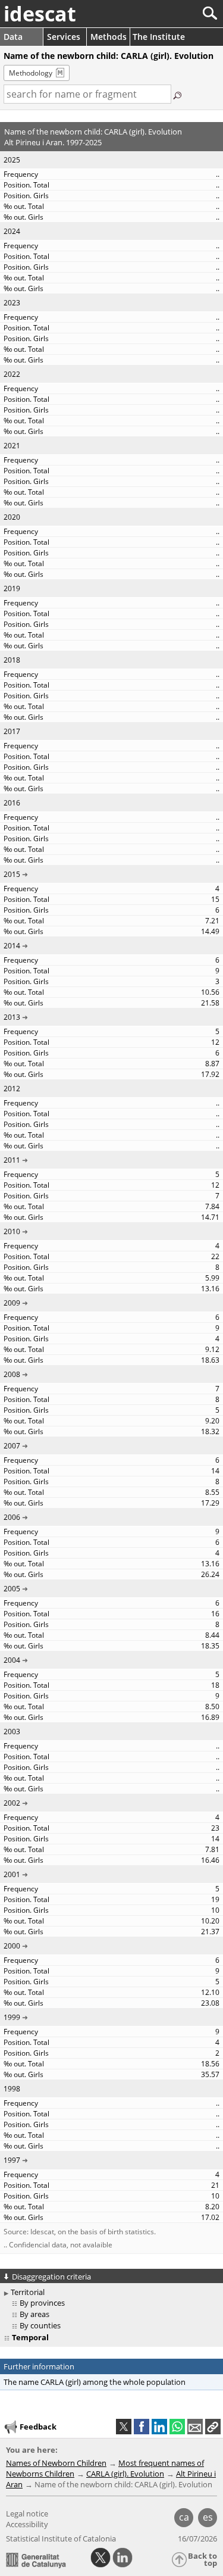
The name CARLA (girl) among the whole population (95, 2382)
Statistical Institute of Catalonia (61, 2538)
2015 (12, 874)
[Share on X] (124, 2427)
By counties (40, 2325)
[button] (213, 2427)
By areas (34, 2314)
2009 (12, 1303)
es (208, 2517)
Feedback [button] (38, 2427)
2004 (12, 1660)
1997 (12, 2160)
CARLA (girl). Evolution (125, 2474)
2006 (12, 1517)
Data (13, 37)
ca (184, 2517)
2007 (12, 1446)
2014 (12, 946)
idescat (40, 14)
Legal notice (27, 2513)
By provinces (42, 2303)
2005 (12, 1589)
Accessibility (27, 2524)
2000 (12, 1946)
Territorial (28, 2292)
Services (64, 37)
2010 (12, 1231)
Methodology (31, 73)
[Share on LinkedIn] (159, 2427)
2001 (12, 1874)
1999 (12, 2017)
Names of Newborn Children (56, 2463)
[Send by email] (195, 2427)
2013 (12, 1017)
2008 (12, 1374)
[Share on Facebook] (142, 2427)
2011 (12, 1160)
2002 (12, 1803)
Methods (109, 37)
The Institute (159, 37)
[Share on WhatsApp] (177, 2427)
